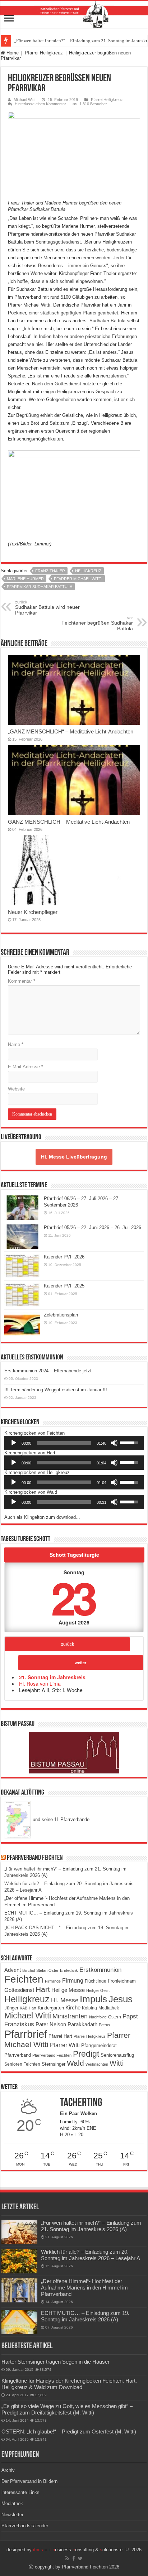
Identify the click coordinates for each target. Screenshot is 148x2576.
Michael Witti (24, 100)
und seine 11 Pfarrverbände (60, 1819)
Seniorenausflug (117, 2055)
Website (16, 1089)
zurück (68, 1644)
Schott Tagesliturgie (74, 1555)
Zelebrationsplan (61, 1315)
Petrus (105, 2025)
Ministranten (70, 2016)
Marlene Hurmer (25, 579)
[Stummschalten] (114, 1443)
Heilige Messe (68, 1990)
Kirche (73, 2007)
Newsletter (12, 2515)
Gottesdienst (19, 1990)
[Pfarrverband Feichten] (74, 15)
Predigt (86, 2054)
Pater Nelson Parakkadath (66, 2024)
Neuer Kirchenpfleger (33, 912)
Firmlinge (53, 1981)
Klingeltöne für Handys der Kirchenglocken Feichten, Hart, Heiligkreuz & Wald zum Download (69, 2384)
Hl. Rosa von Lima (40, 1684)
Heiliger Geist (98, 1990)
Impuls (93, 1999)
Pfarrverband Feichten (35, 1858)
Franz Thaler (50, 571)
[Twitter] (80, 2558)
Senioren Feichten (22, 2064)
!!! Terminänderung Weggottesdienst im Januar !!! (56, 1390)
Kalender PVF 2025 (64, 1286)
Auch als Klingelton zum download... (42, 1517)
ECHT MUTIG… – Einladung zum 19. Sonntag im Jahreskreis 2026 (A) (85, 2316)
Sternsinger (54, 2064)
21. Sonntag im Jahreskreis (52, 1677)
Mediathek (109, 2008)
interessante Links (20, 2492)
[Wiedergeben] (14, 1443)
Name (16, 1044)
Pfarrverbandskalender (25, 2526)
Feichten (24, 1979)
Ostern (115, 2017)
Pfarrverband (18, 2055)
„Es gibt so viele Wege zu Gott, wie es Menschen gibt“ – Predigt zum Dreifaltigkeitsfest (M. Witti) (67, 2409)
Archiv (8, 2470)
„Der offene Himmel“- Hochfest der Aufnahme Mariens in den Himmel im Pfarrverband (84, 2288)
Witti (117, 2063)
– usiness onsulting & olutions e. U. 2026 (87, 2550)
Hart (43, 1989)
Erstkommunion (100, 1970)
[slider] (64, 1443)
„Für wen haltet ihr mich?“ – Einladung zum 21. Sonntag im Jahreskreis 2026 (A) (91, 2226)
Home (12, 53)
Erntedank (69, 1970)
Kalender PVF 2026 (64, 1257)
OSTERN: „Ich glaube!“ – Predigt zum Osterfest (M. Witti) (69, 2431)
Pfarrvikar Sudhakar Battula (40, 587)
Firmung (73, 1980)
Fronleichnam (122, 1981)
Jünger (11, 2008)
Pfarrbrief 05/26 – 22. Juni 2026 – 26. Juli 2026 (92, 1227)
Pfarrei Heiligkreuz (44, 53)
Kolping (89, 2008)
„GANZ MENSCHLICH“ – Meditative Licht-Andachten (71, 731)
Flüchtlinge (96, 1981)
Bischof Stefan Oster (40, 1970)
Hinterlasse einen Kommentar (40, 104)
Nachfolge (98, 2017)
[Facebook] (74, 2558)
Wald (75, 2063)
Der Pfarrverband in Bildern (29, 2481)
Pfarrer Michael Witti (78, 579)
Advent (13, 1970)
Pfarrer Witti (65, 2045)
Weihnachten (97, 2064)
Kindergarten (51, 2008)
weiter (80, 1662)
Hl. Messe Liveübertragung (74, 1157)
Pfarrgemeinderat (99, 2045)
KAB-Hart (28, 2008)
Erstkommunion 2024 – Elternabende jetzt (48, 1371)
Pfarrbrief (26, 2034)
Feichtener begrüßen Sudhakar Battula (97, 623)
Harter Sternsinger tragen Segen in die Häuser (55, 2362)
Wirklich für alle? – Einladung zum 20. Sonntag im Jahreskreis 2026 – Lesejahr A (91, 2255)
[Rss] (67, 2558)
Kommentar (22, 981)
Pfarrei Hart (60, 2036)
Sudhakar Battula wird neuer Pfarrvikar (47, 608)
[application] (74, 1443)
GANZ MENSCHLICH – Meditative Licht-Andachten (69, 822)
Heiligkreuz (88, 571)
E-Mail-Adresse (26, 1067)
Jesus (121, 1999)
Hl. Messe (65, 2000)
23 (73, 1597)
